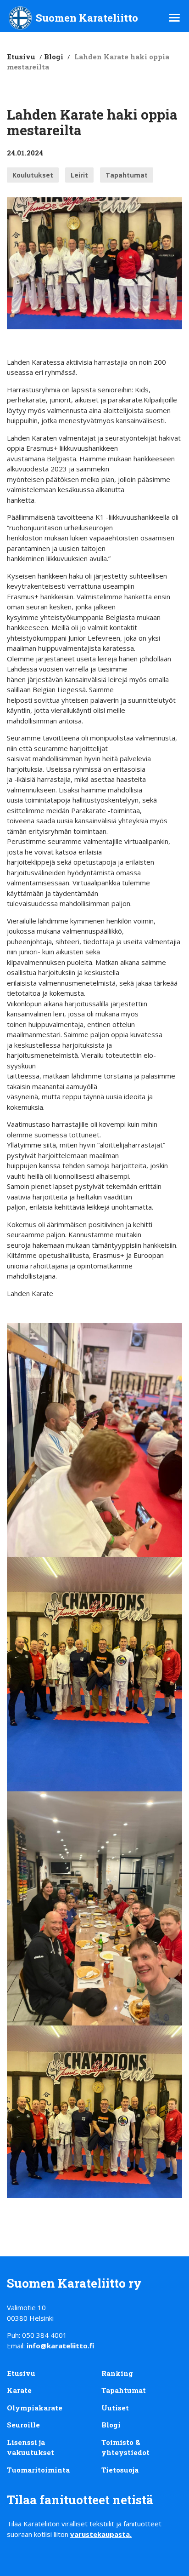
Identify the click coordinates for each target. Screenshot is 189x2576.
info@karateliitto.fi (60, 2346)
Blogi (54, 57)
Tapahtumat (127, 175)
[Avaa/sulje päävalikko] (174, 18)
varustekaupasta (100, 2534)
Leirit (79, 175)
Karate (19, 2390)
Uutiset (115, 2408)
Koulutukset (33, 175)
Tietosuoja (120, 2470)
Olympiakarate (35, 2408)
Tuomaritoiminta (38, 2470)
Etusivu (21, 57)
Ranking (117, 2373)
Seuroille (23, 2425)
